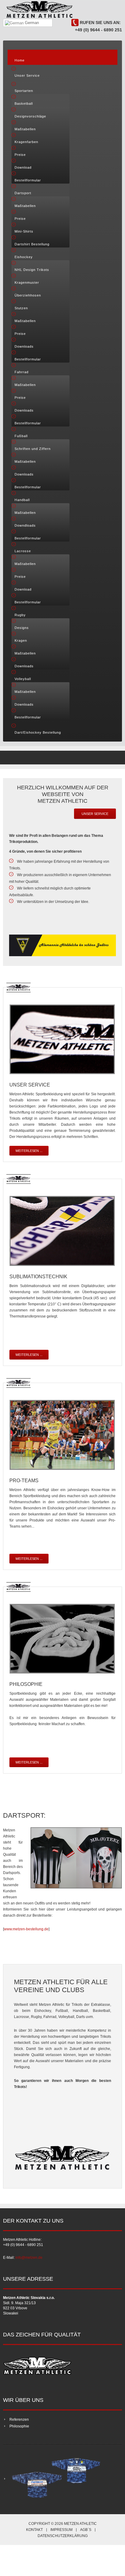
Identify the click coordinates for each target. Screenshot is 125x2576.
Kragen (21, 640)
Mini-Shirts (24, 231)
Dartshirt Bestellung (32, 244)
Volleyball (23, 679)
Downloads (24, 346)
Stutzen (21, 308)
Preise (20, 155)
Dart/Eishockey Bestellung (38, 732)
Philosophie (19, 2426)
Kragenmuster (27, 283)
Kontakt (34, 2530)
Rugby (20, 615)
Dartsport (23, 193)
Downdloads (25, 525)
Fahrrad (22, 372)
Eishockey (24, 257)
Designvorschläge (30, 116)
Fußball (21, 436)
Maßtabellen (25, 129)
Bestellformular (28, 180)
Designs (22, 628)
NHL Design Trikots (32, 270)
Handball (22, 500)
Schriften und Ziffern (33, 449)
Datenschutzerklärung (63, 2536)
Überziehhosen (28, 295)
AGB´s (86, 2530)
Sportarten (24, 91)
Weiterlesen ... (29, 1151)
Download (23, 167)
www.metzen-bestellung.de (26, 1929)
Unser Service (27, 75)
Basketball (24, 104)
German (31, 23)
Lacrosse (23, 551)
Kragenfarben (26, 142)
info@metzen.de (29, 2258)
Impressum (61, 2530)
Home (20, 60)
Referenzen (19, 2420)
